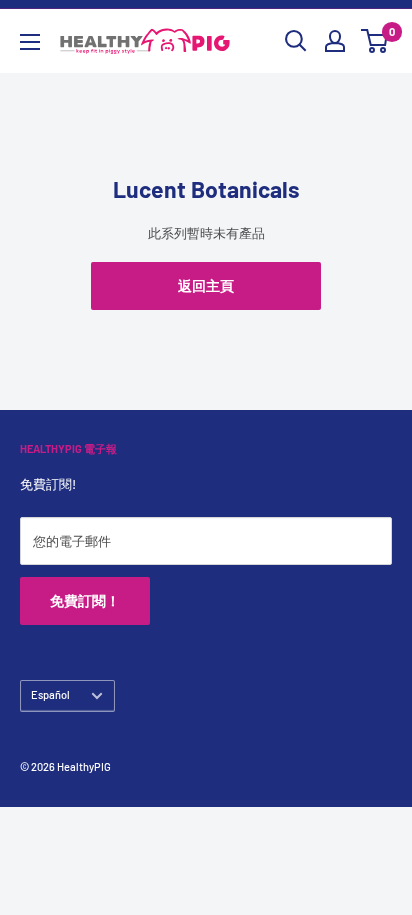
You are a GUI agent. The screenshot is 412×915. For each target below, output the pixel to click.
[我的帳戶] (335, 41)
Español (50, 694)
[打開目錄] (30, 42)
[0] (375, 41)
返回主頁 (206, 285)
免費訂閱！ (85, 600)
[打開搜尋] (296, 41)
